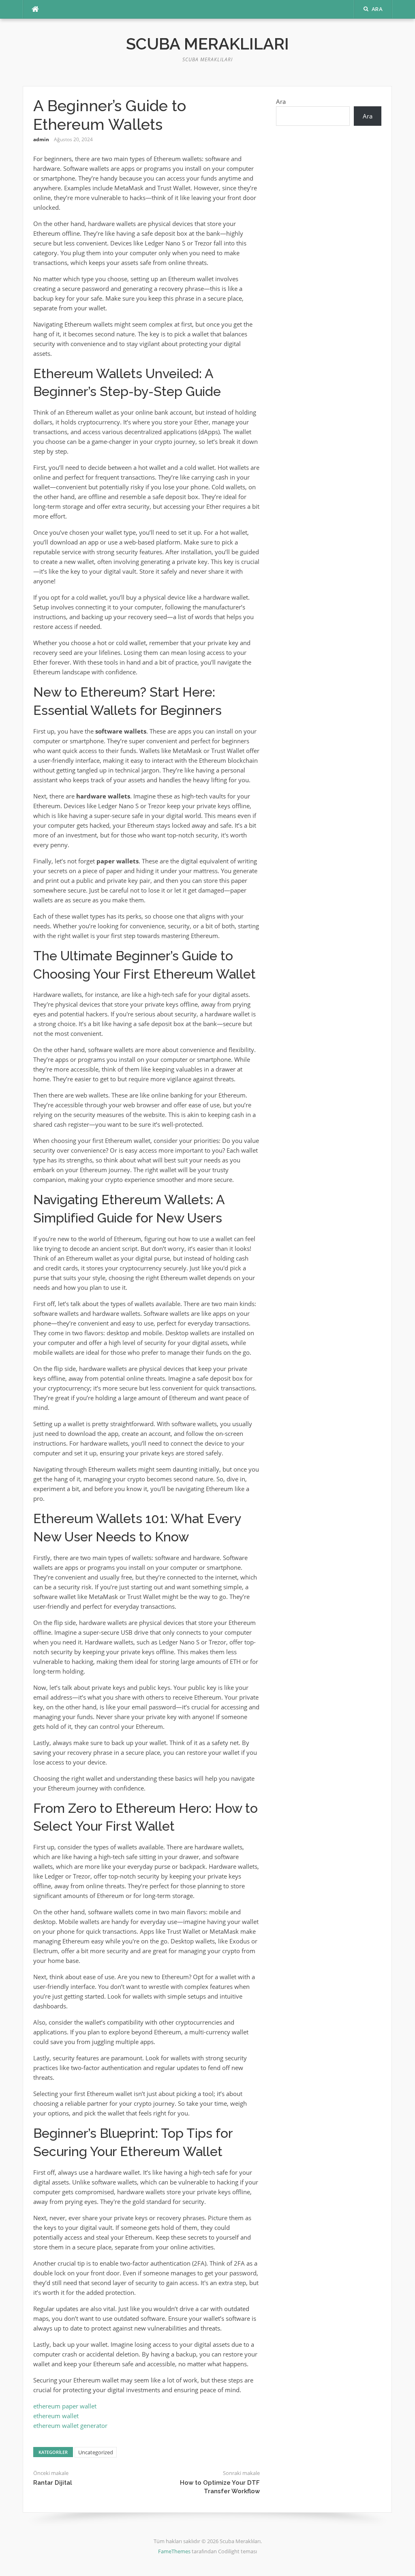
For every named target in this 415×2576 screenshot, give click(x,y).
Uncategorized (96, 2452)
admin (41, 139)
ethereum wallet (56, 2416)
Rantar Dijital (53, 2483)
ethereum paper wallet (65, 2406)
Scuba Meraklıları (207, 44)
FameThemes (174, 2551)
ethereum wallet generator (70, 2425)
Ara (281, 101)
